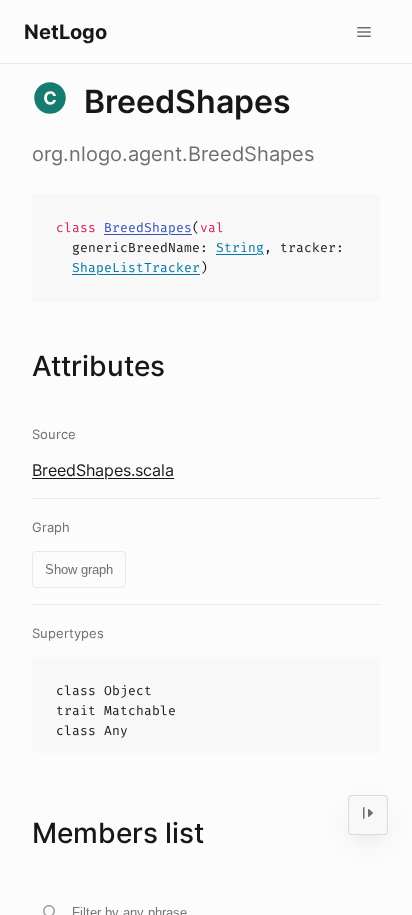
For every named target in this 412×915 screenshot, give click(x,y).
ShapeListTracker (136, 267)
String (240, 247)
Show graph (79, 569)
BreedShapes (148, 227)
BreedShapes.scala (103, 470)
